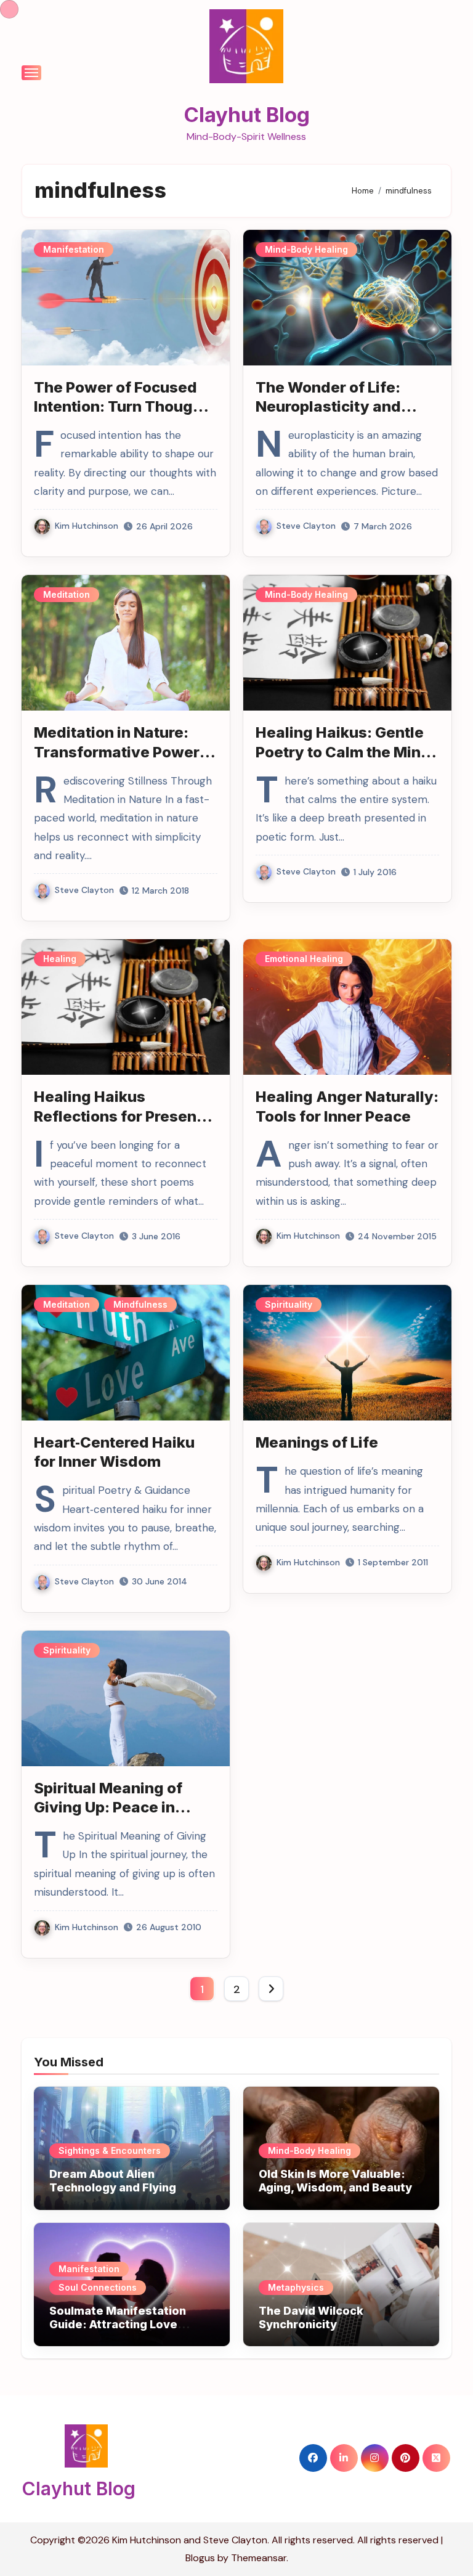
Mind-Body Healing (306, 249)
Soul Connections (98, 2287)
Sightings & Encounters (110, 2150)
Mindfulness (140, 1304)
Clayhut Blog (247, 115)
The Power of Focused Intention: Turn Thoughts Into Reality (125, 406)
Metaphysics (296, 2287)
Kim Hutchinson (87, 526)
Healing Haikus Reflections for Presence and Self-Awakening (124, 1116)
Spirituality (289, 1304)
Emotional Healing (304, 959)
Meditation (67, 594)
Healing (60, 959)
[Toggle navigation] (31, 73)
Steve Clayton (306, 526)
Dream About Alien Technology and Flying (113, 2181)
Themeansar (259, 2558)
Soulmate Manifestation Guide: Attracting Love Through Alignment (118, 2324)
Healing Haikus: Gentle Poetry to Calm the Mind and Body (343, 752)
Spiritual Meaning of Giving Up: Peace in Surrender (108, 1807)
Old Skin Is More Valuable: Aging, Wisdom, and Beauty (335, 2181)
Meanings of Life (317, 1442)
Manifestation (74, 249)
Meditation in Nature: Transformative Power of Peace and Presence (118, 752)
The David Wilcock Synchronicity (311, 2317)
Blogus (200, 2558)
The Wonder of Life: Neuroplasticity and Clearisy (328, 406)
